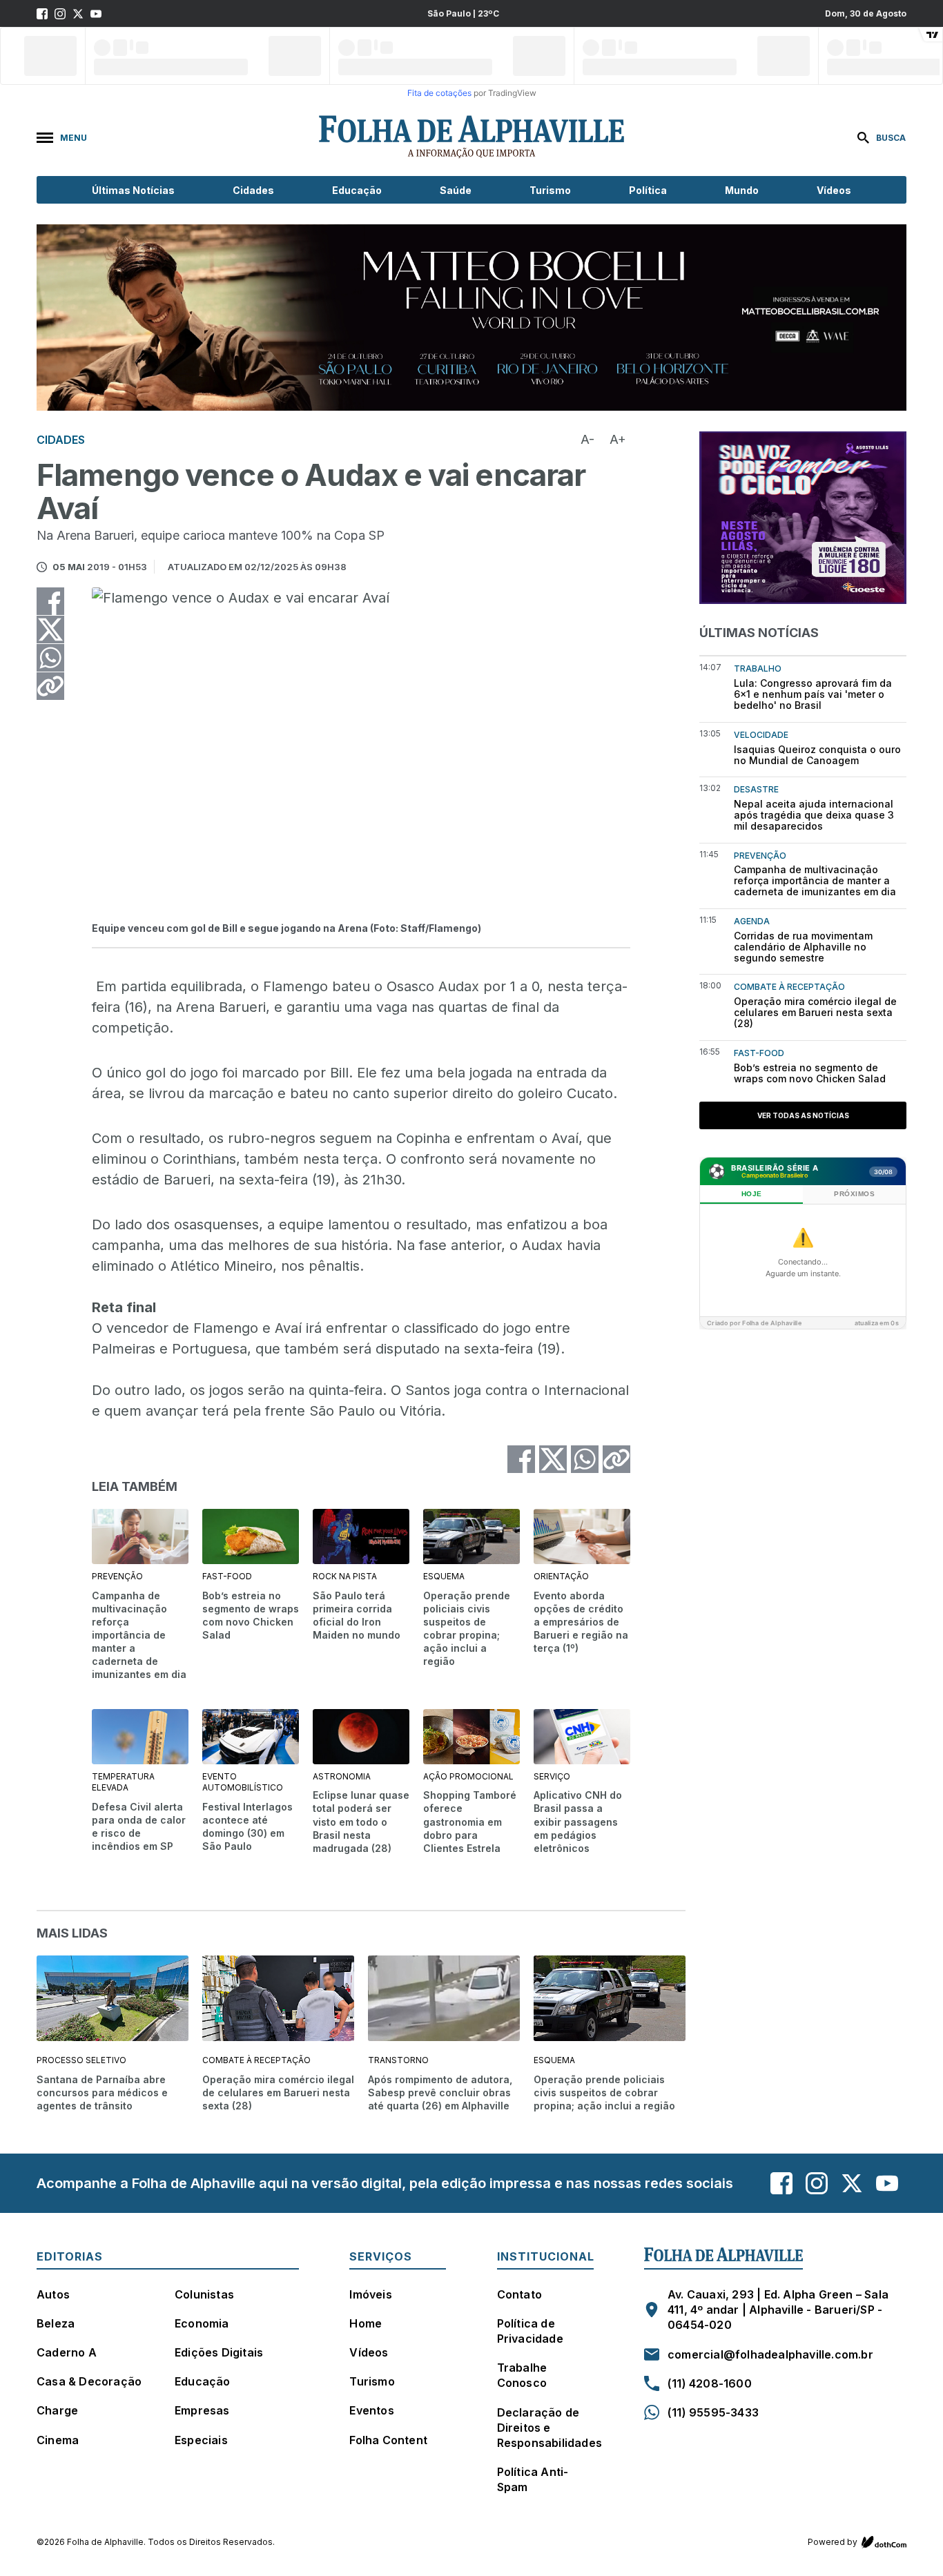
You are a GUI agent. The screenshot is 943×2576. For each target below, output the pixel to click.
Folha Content (388, 2440)
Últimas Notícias (133, 190)
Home (366, 2323)
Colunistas (204, 2294)
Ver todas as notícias (803, 1115)
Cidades (253, 190)
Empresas (202, 2410)
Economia (202, 2323)
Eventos (371, 2410)
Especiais (201, 2440)
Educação (357, 190)
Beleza (56, 2323)
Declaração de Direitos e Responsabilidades (550, 2428)
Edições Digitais (219, 2352)
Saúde (456, 190)
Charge (57, 2410)
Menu (74, 138)
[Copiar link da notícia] (50, 686)
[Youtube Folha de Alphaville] (96, 14)
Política (648, 190)
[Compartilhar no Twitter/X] (50, 630)
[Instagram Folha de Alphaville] (60, 14)
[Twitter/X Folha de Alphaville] (78, 14)
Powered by (833, 2542)
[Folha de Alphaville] (471, 137)
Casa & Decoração (89, 2381)
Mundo (742, 190)
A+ (618, 439)
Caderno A (67, 2352)
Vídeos (834, 190)
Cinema (58, 2440)
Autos (53, 2294)
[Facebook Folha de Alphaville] (42, 14)
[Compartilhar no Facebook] (50, 601)
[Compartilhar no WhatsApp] (50, 658)
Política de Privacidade (530, 2331)
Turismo (550, 190)
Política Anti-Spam (533, 2479)
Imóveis (370, 2294)
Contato (519, 2294)
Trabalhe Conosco (522, 2375)
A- (587, 439)
